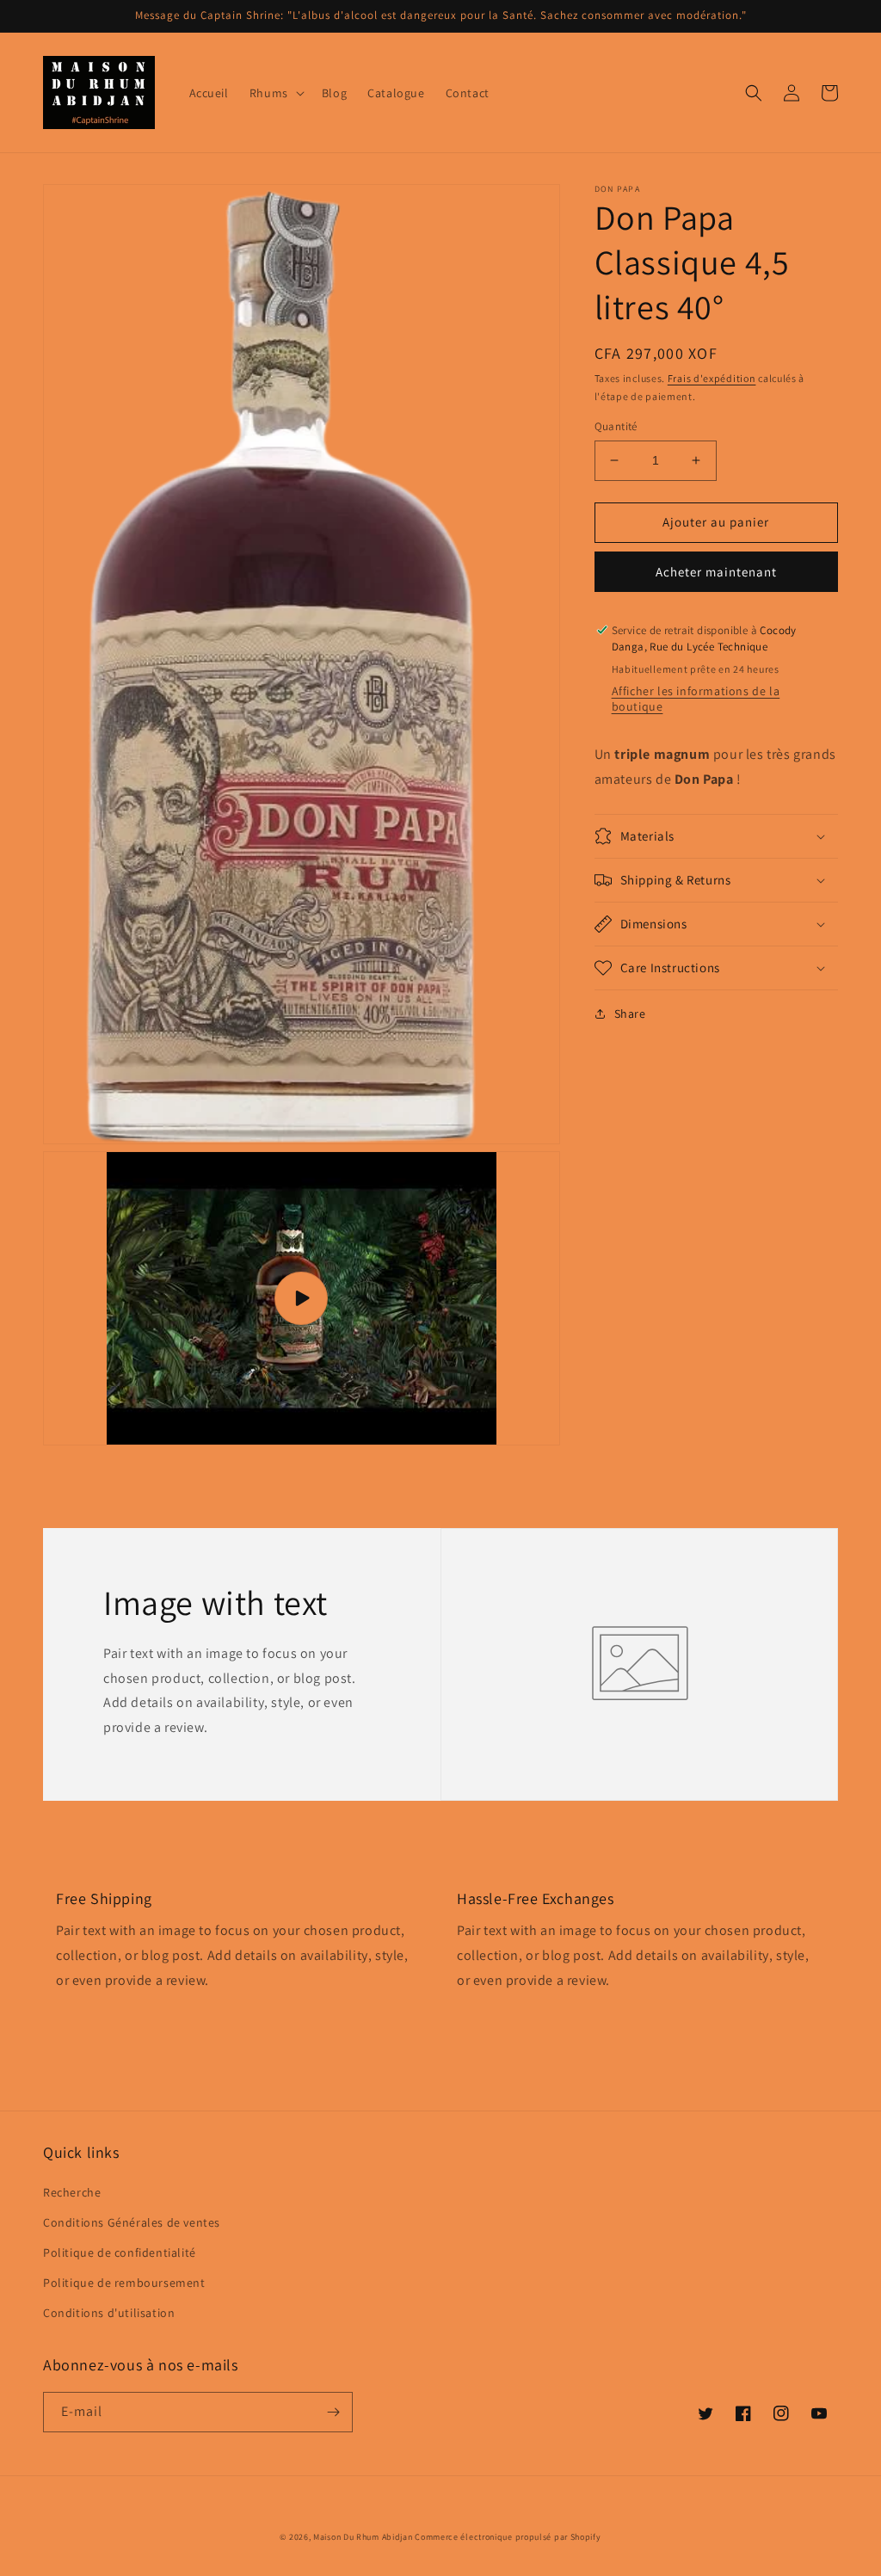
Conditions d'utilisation (109, 2313)
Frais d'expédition (712, 378)
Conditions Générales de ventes (132, 2222)
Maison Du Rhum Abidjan (363, 2537)
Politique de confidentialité (120, 2252)
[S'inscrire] (333, 2412)
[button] (275, 93)
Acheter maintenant (716, 572)
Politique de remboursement (124, 2283)
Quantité (616, 426)
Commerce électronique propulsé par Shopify (508, 2537)
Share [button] (630, 1014)
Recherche (72, 2192)
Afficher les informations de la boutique (696, 699)
